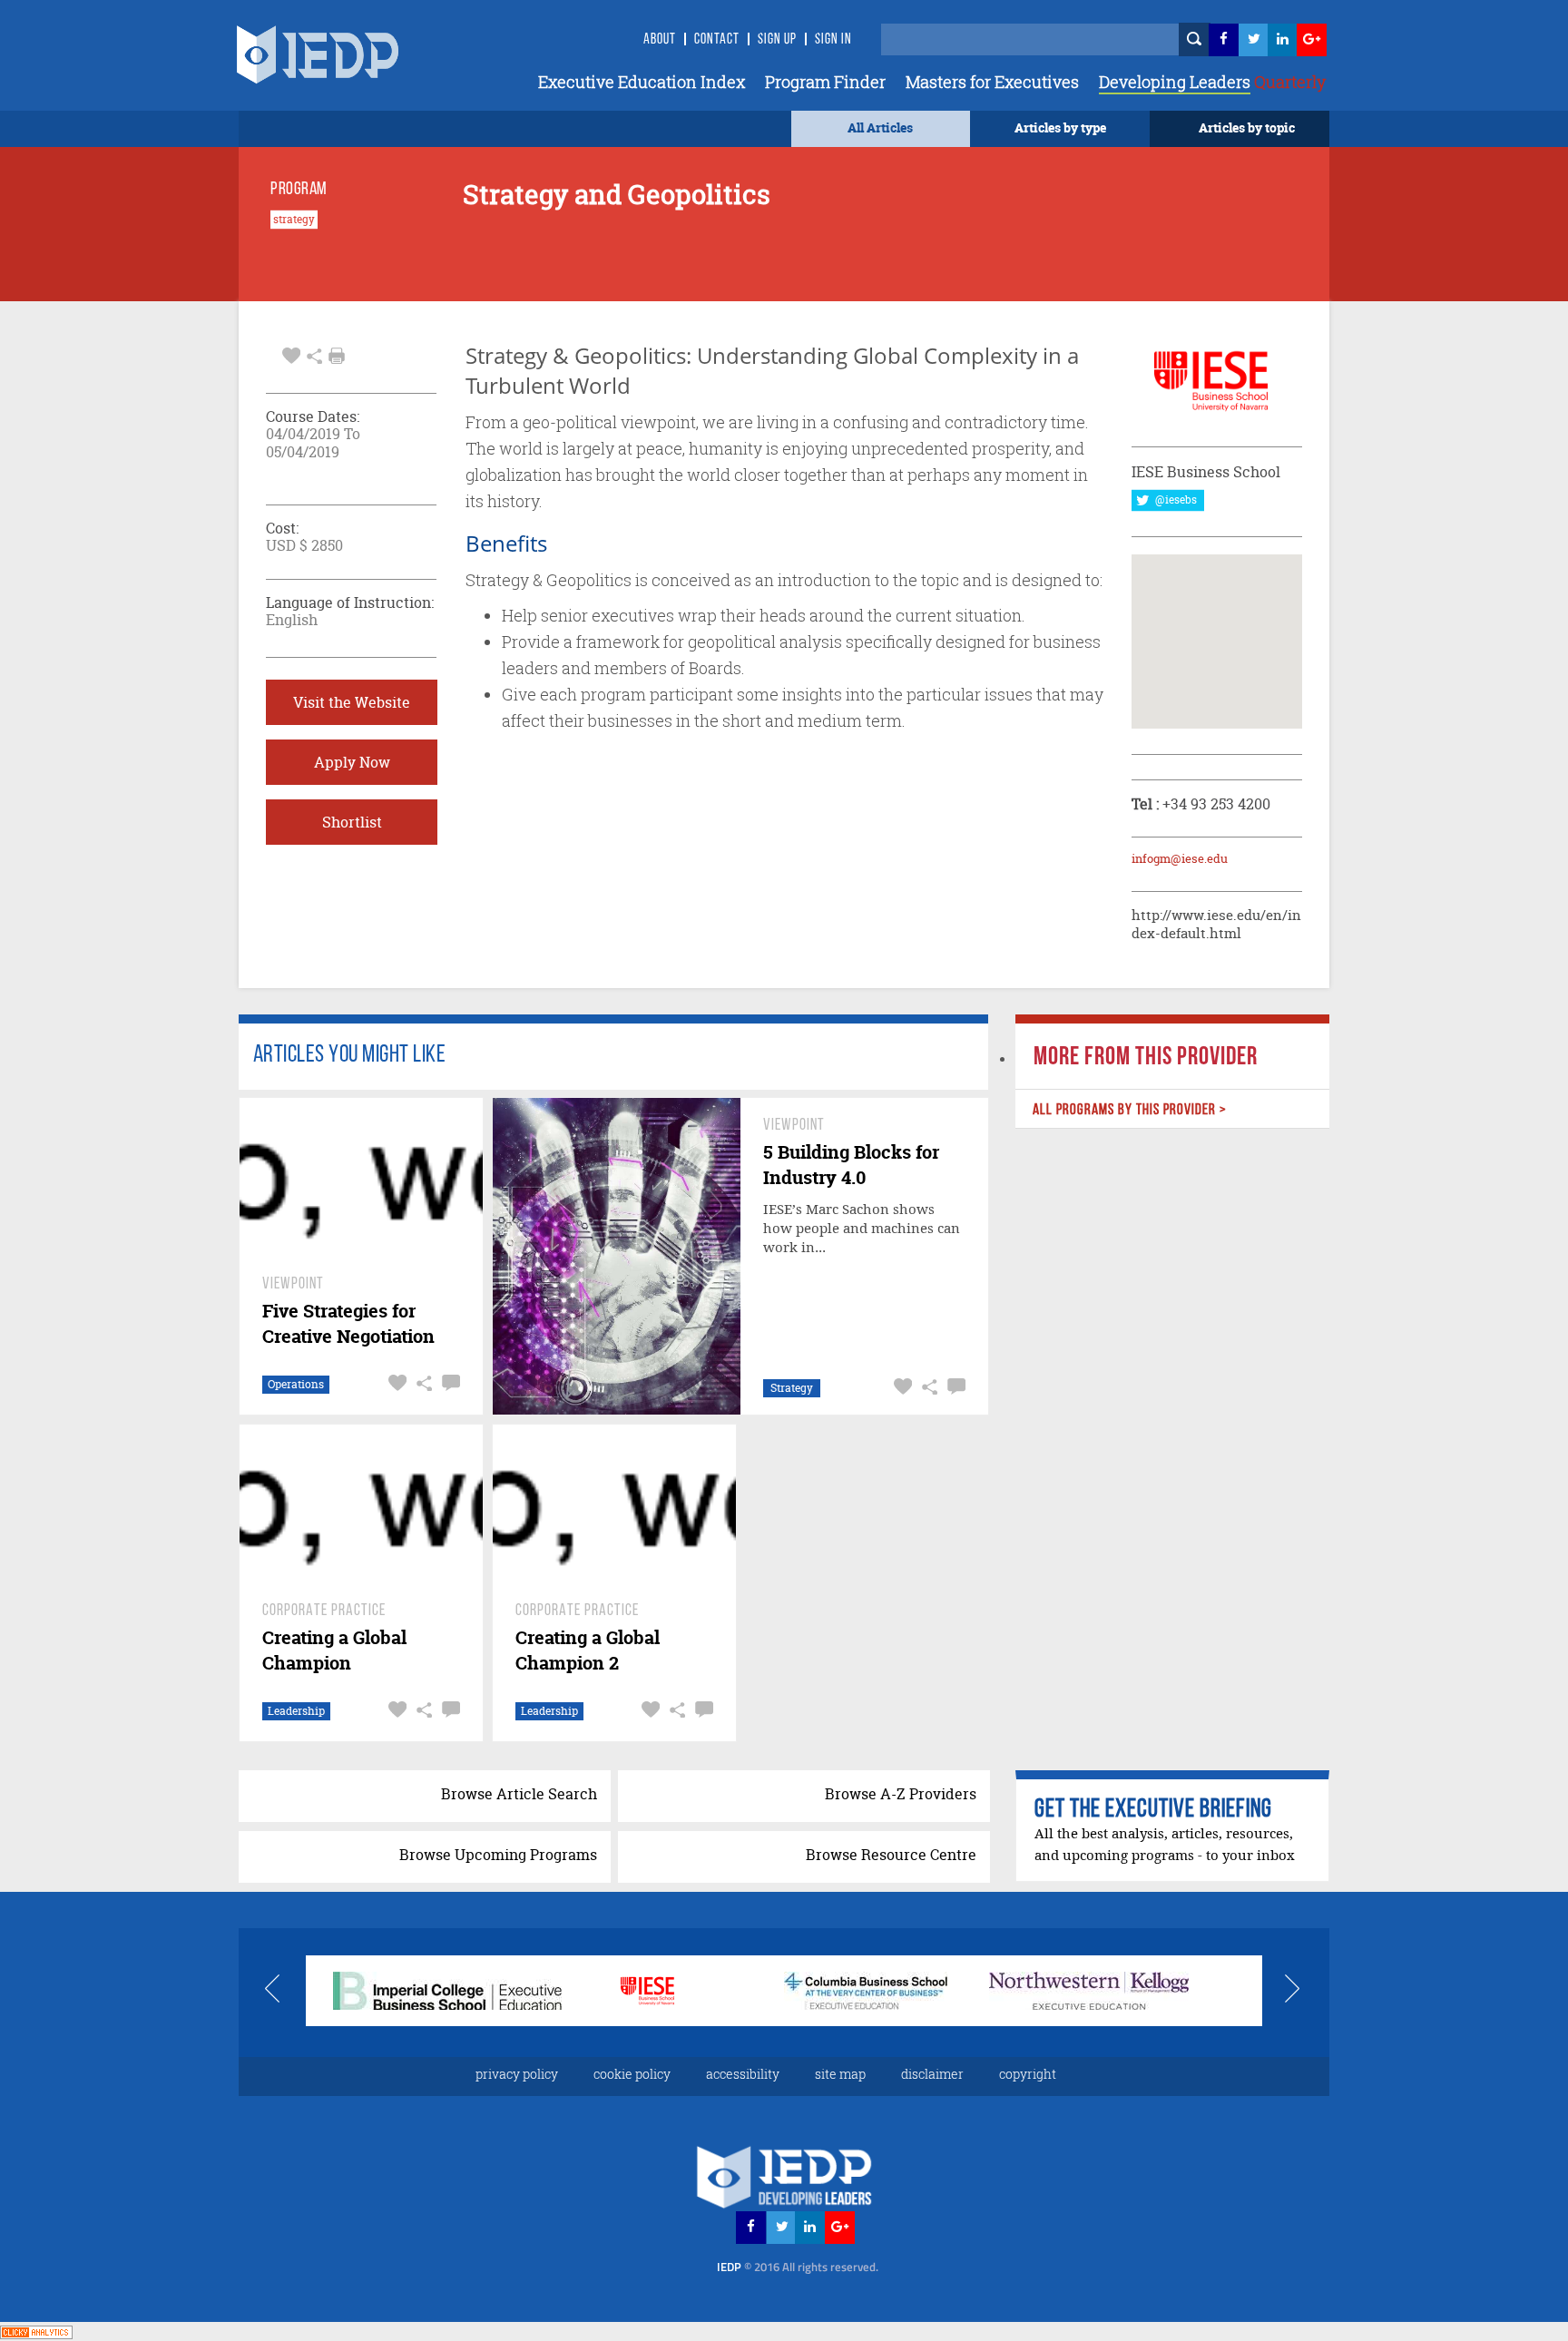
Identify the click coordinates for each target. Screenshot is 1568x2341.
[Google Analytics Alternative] (36, 2331)
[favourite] (291, 354)
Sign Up (777, 40)
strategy (294, 220)
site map (840, 2074)
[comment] (449, 1383)
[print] (337, 356)
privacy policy (517, 2074)
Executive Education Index (642, 82)
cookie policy (632, 2074)
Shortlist (352, 822)
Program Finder (825, 82)
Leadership (296, 1711)
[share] (314, 354)
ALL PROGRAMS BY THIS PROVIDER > (1129, 1110)
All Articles (880, 127)
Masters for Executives (992, 82)
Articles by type (1060, 127)
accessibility (743, 2074)
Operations (296, 1384)
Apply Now (352, 762)
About (660, 40)
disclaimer (932, 2074)
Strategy (792, 1388)
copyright (1028, 2074)
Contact (717, 40)
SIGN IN (833, 40)
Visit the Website (352, 702)
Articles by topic (1247, 127)
